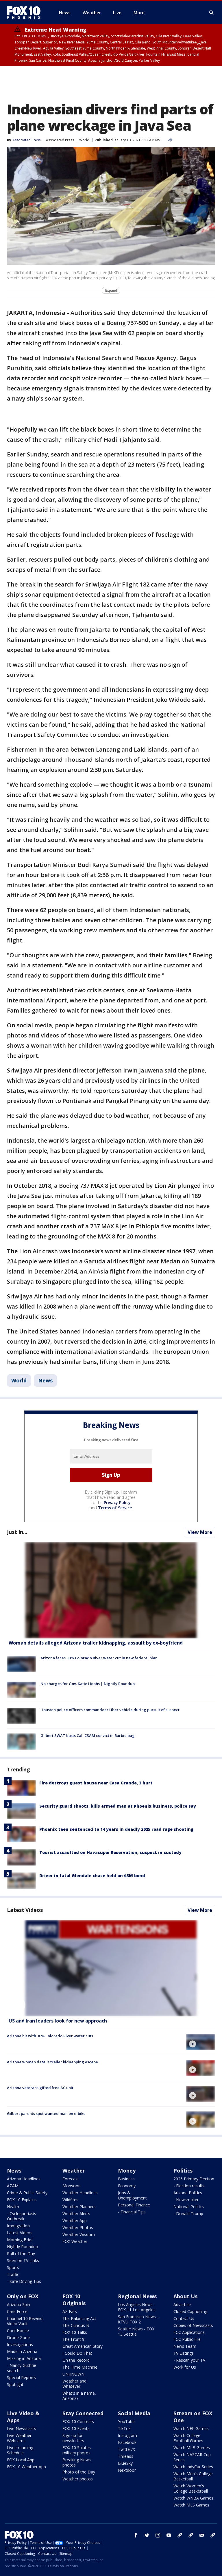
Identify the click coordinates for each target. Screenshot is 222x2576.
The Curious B (76, 2325)
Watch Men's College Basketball (193, 2476)
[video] (111, 1968)
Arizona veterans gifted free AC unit (40, 2088)
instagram (158, 2535)
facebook (136, 2535)
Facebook (127, 2442)
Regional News (137, 2296)
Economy (127, 2186)
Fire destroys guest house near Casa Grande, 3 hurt (96, 1783)
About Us (185, 2296)
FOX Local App (21, 2460)
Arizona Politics (188, 2193)
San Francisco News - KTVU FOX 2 (138, 2319)
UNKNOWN (73, 2374)
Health (13, 2207)
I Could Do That (77, 2353)
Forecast (71, 2179)
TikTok (124, 2428)
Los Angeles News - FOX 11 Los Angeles (137, 2307)
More (139, 12)
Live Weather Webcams (19, 2438)
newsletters (213, 2535)
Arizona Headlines (24, 2179)
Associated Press (60, 140)
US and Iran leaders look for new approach (58, 2021)
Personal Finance (134, 2205)
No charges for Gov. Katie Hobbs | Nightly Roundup (88, 1684)
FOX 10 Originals (74, 2300)
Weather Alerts (76, 2214)
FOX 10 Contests (78, 2421)
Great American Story (83, 2346)
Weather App (75, 2220)
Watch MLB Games (192, 2448)
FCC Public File (187, 2339)
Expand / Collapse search (212, 13)
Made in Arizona (22, 2351)
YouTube (126, 2421)
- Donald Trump (188, 2214)
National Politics (189, 2207)
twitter (147, 2535)
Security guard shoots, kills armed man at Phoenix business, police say (118, 1806)
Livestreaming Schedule (20, 2450)
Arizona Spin (18, 2304)
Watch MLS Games (191, 2505)
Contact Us (184, 2318)
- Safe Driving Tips (24, 2281)
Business (126, 2179)
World (84, 140)
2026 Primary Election (194, 2179)
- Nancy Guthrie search (22, 2368)
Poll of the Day (21, 2253)
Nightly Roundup (22, 2247)
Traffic (13, 2274)
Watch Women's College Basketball (191, 2488)
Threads (126, 2456)
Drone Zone (18, 2337)
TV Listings (184, 2353)
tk (180, 2535)
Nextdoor (127, 2470)
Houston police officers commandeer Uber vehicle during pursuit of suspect (110, 1710)
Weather (74, 2171)
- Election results (189, 2186)
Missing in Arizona (24, 2358)
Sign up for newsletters (73, 2438)
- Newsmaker (186, 2200)
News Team (185, 2346)
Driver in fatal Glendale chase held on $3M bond (92, 1876)
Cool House (18, 2331)
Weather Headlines (80, 2193)
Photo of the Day (79, 2472)
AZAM (13, 2186)
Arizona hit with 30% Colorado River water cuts (50, 2036)
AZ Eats (70, 2311)
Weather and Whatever (74, 2384)
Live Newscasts (22, 2428)
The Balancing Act (79, 2318)
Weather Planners (79, 2207)
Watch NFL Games (191, 2428)
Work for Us (185, 2367)
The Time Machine (80, 2367)
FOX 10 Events (76, 2428)
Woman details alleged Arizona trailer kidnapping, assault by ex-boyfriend (96, 1643)
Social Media (134, 2413)
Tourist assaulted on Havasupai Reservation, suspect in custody (110, 1852)
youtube (169, 2535)
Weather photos (78, 2479)
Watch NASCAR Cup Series (192, 2457)
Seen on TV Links (23, 2260)
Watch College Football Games (188, 2438)
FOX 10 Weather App (26, 2467)
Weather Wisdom (79, 2234)
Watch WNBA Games (193, 2498)
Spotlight (15, 2384)
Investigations (20, 2344)
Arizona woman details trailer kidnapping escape (52, 2062)
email (202, 2535)
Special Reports (21, 2377)
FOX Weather (75, 2241)
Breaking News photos (77, 2462)
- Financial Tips (132, 2212)
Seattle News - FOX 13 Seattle (136, 2331)
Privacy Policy (117, 1502)
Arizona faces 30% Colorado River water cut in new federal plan (99, 1658)
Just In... (17, 1532)
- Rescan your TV (189, 2360)
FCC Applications (189, 2332)
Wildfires (70, 2200)
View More (200, 1532)
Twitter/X (126, 2449)
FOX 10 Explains (22, 2200)
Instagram (127, 2435)
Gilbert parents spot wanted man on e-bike (46, 2113)
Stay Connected (83, 2413)
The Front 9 (73, 2339)
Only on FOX (23, 2296)
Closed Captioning (190, 2311)
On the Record (76, 2360)
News (45, 1380)
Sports (13, 2267)
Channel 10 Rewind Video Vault (25, 2321)
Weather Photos (78, 2227)
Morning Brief (20, 2240)
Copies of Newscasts (193, 2325)
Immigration (18, 2226)
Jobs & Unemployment (132, 2195)
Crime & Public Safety (27, 2193)
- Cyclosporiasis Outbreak (22, 2216)
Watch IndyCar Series (193, 2467)
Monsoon (72, 2186)
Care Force (17, 2311)
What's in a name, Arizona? (79, 2396)
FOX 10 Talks (75, 2332)
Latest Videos (25, 1910)
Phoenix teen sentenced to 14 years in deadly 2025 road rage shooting (116, 1829)
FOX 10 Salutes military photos (77, 2450)
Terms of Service (115, 1508)
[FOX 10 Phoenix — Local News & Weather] (26, 12)
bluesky (191, 2535)
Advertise (182, 2304)
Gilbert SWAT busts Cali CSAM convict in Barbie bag (88, 1735)
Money (127, 2171)
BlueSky (125, 2463)
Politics (183, 2171)
